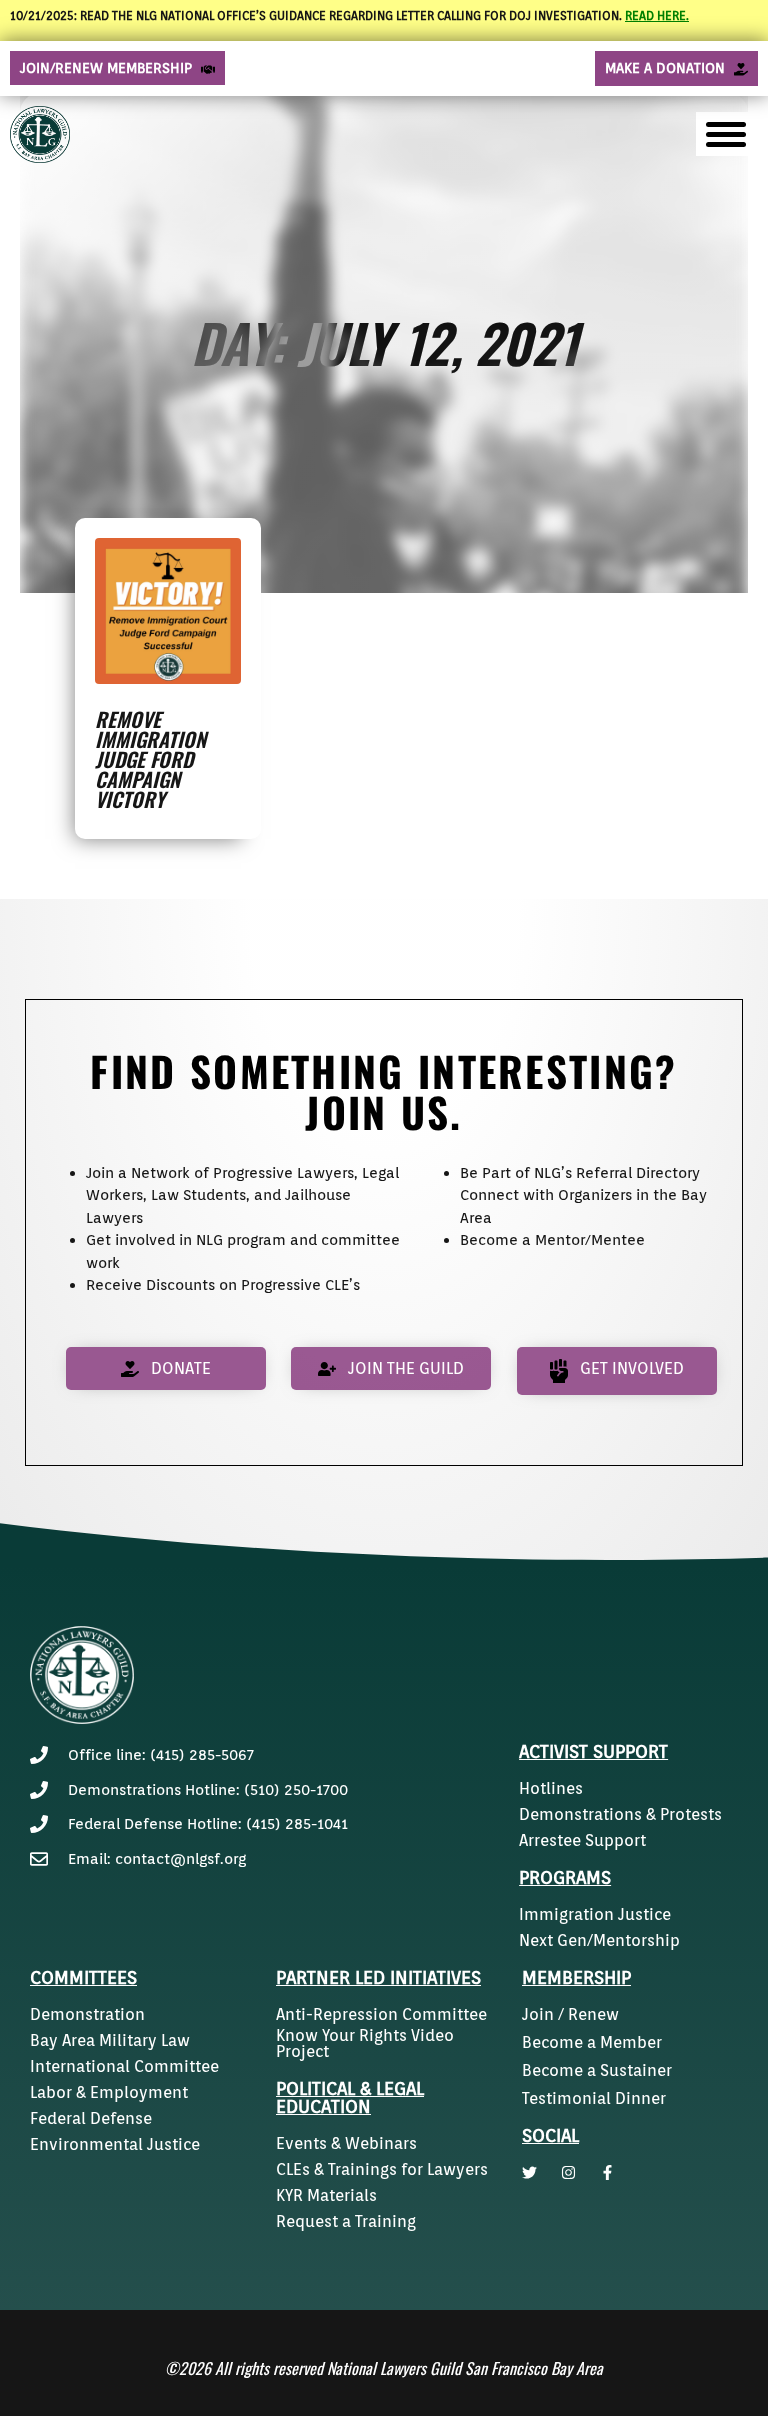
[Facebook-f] (607, 2172)
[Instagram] (568, 2172)
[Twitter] (529, 2172)
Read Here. (657, 15)
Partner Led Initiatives (378, 1977)
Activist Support (593, 1751)
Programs (565, 1877)
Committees (83, 1977)
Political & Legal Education (350, 2097)
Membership (576, 1977)
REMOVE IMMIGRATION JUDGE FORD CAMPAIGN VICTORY (150, 759)
